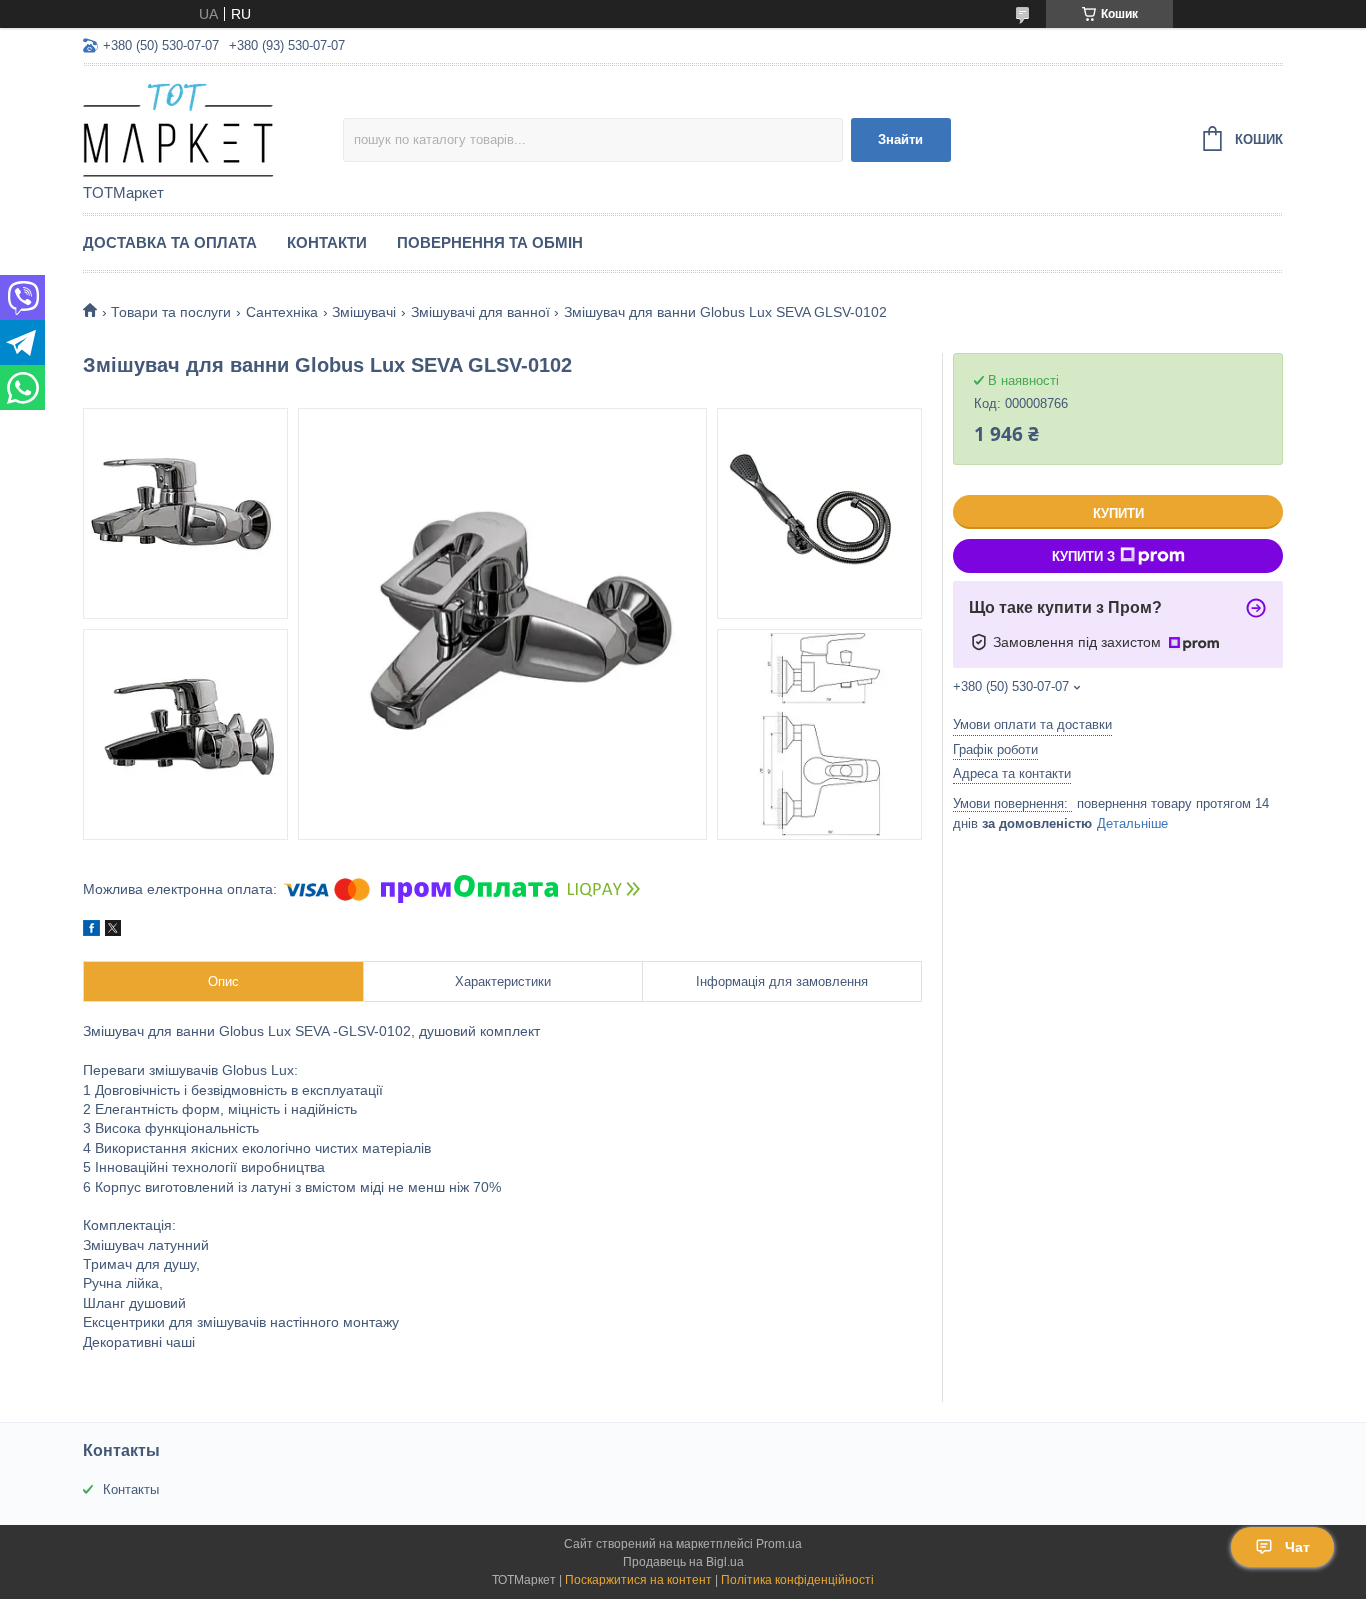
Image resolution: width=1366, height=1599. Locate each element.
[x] (113, 931)
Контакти (327, 242)
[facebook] (91, 931)
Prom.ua (779, 1544)
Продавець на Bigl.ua (683, 1562)
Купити (1118, 513)
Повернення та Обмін (490, 242)
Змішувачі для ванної (480, 312)
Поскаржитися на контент (638, 1580)
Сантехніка (282, 312)
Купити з (1083, 556)
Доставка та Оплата (170, 242)
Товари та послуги (171, 312)
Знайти (900, 139)
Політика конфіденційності (797, 1580)
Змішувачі (364, 312)
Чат (1297, 1547)
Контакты (131, 1489)
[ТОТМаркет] (213, 126)
